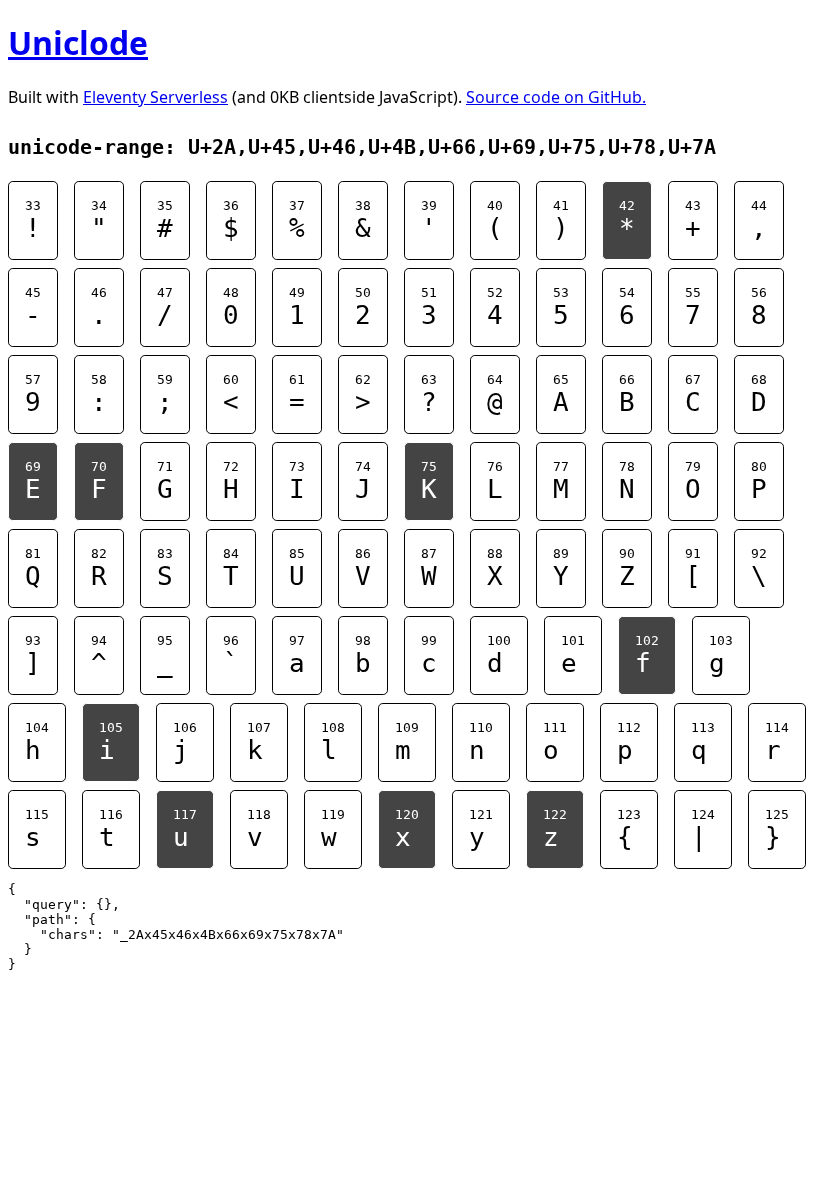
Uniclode (78, 42)
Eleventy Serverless (155, 97)
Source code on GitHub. (556, 97)
